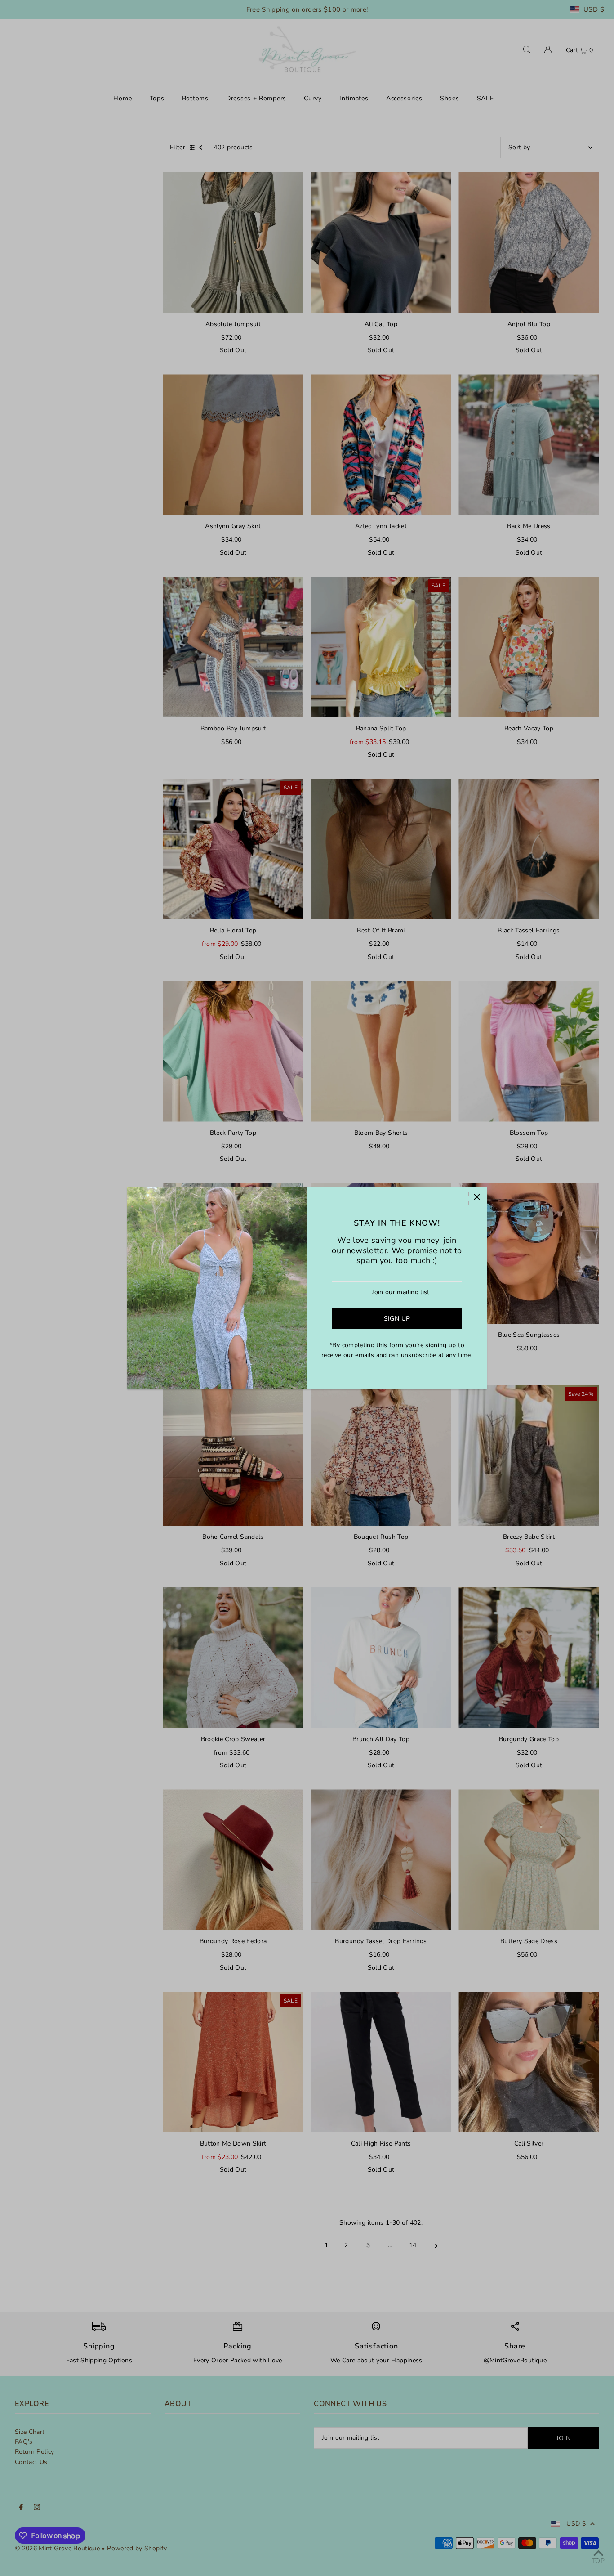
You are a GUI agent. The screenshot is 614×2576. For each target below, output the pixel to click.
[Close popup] (477, 1197)
